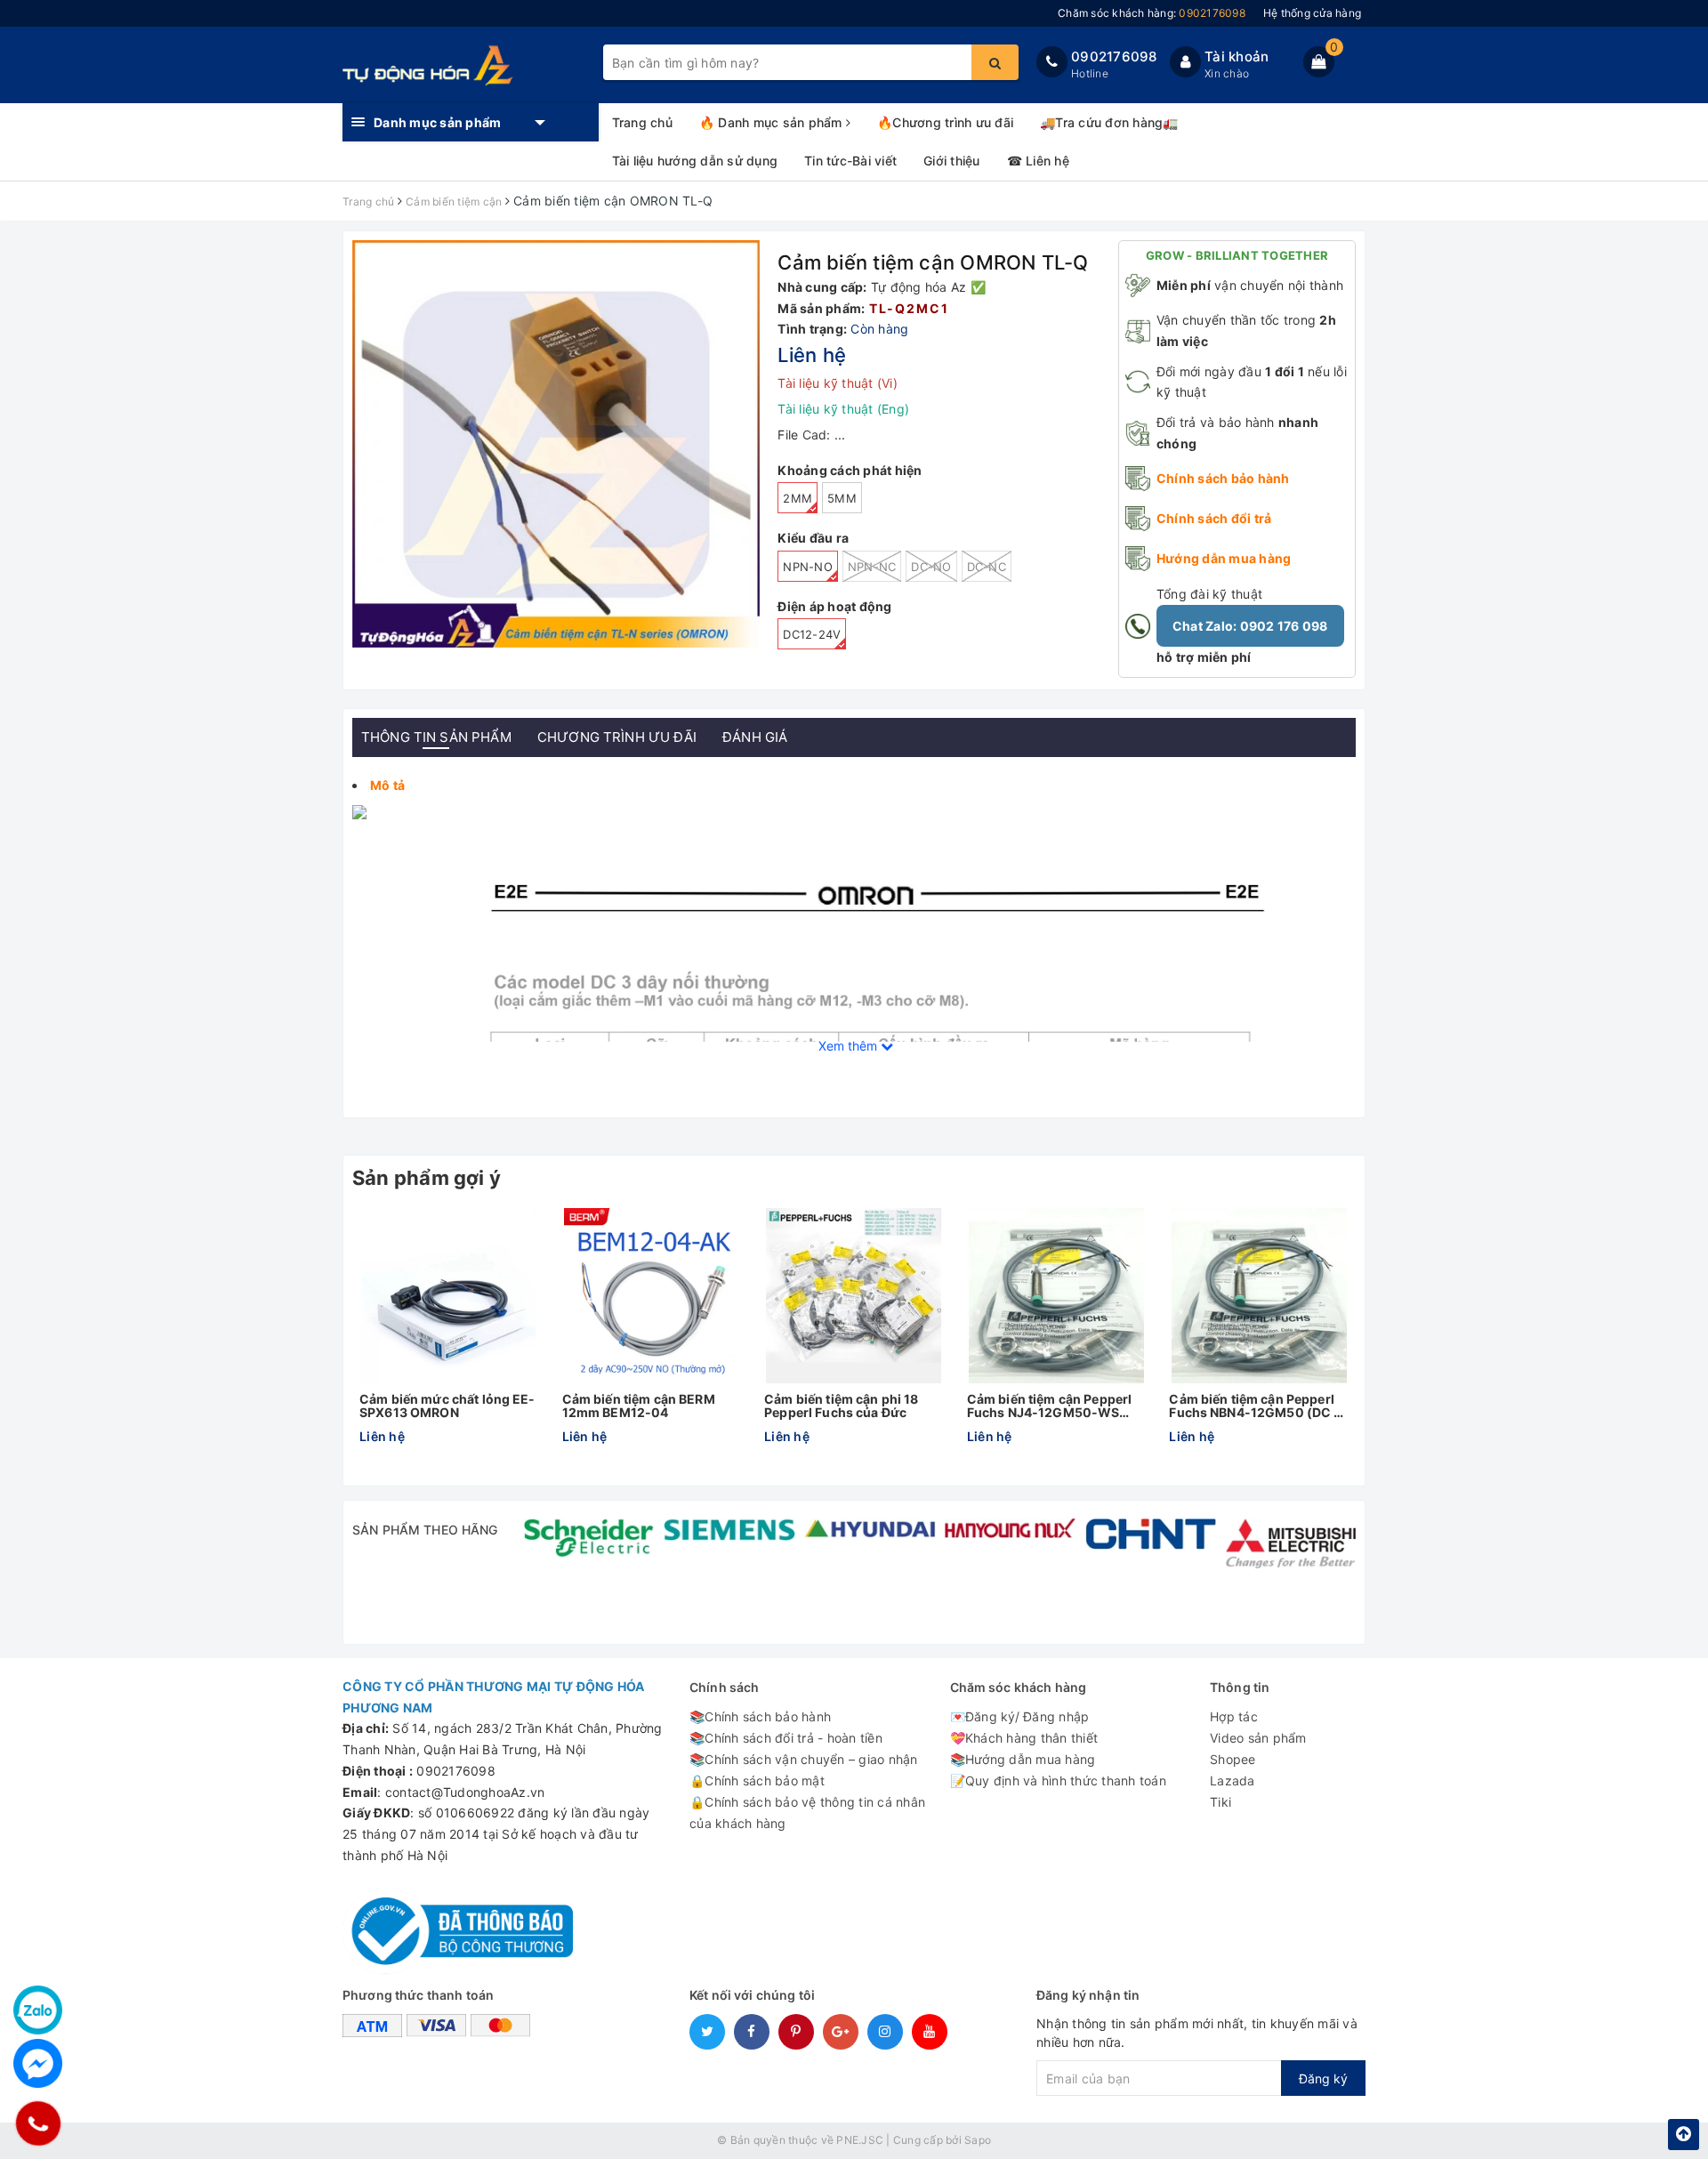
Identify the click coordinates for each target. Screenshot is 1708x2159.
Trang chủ (642, 122)
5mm (842, 498)
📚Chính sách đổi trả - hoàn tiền (786, 1738)
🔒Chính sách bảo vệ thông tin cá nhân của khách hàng (807, 1813)
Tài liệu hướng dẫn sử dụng (695, 161)
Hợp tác (1234, 1716)
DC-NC (987, 567)
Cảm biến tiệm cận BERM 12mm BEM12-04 (639, 1406)
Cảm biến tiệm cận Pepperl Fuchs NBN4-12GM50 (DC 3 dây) (1255, 1406)
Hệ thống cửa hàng (1312, 13)
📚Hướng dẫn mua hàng (1023, 1759)
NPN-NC (872, 567)
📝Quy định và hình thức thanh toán (1058, 1780)
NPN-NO (808, 567)
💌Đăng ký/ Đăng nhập (1020, 1716)
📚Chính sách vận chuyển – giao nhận (804, 1759)
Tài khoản (1237, 56)
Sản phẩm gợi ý (427, 1178)
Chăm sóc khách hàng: (1152, 13)
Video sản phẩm (1258, 1738)
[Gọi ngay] (38, 2123)
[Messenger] (38, 2063)
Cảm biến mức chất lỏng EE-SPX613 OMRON (447, 1406)
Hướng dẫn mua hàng (1224, 558)
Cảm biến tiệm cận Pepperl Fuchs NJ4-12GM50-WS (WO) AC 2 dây (1050, 1406)
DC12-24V (812, 634)
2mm (798, 498)
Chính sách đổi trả (1214, 518)
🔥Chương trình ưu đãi (945, 122)
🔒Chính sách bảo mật (757, 1780)
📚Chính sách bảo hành (760, 1716)
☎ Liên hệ (1038, 161)
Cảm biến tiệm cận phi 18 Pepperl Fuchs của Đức (841, 1406)
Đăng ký (1323, 2078)
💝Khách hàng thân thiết (1024, 1738)
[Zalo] (38, 2010)
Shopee (1233, 1759)
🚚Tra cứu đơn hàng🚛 (1109, 122)
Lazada (1233, 1780)
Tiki (1221, 1802)
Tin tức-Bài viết (850, 161)
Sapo (978, 2140)
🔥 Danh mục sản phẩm (773, 122)
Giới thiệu (952, 161)
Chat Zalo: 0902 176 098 (1250, 626)
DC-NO (931, 567)
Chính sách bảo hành (1223, 478)
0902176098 (1114, 56)
